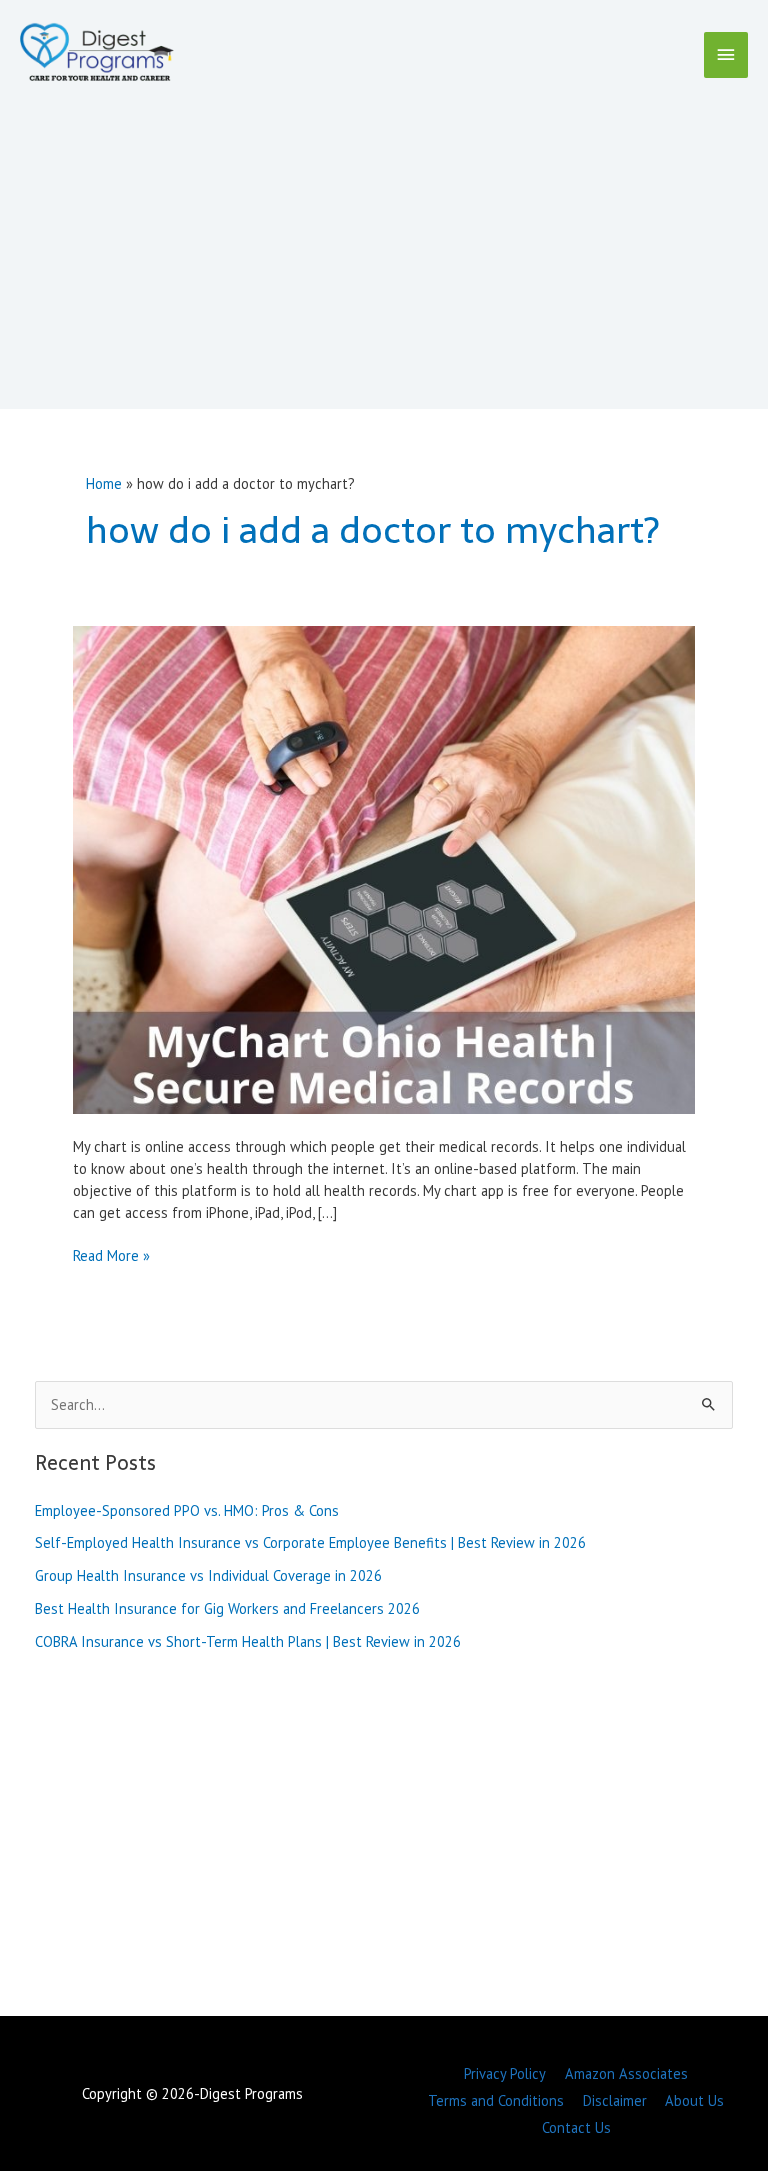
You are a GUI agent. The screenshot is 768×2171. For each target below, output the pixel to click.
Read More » (111, 1256)
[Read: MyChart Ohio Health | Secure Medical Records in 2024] (384, 867)
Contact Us (576, 2127)
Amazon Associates (626, 2073)
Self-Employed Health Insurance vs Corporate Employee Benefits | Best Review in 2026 (310, 1542)
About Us (694, 2100)
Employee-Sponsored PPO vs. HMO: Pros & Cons (187, 1510)
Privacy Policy (505, 2073)
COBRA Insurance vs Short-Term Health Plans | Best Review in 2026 (248, 1641)
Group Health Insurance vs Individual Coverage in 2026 (208, 1575)
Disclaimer (615, 2100)
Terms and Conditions (496, 2100)
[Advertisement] (384, 237)
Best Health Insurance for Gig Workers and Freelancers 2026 (227, 1608)
